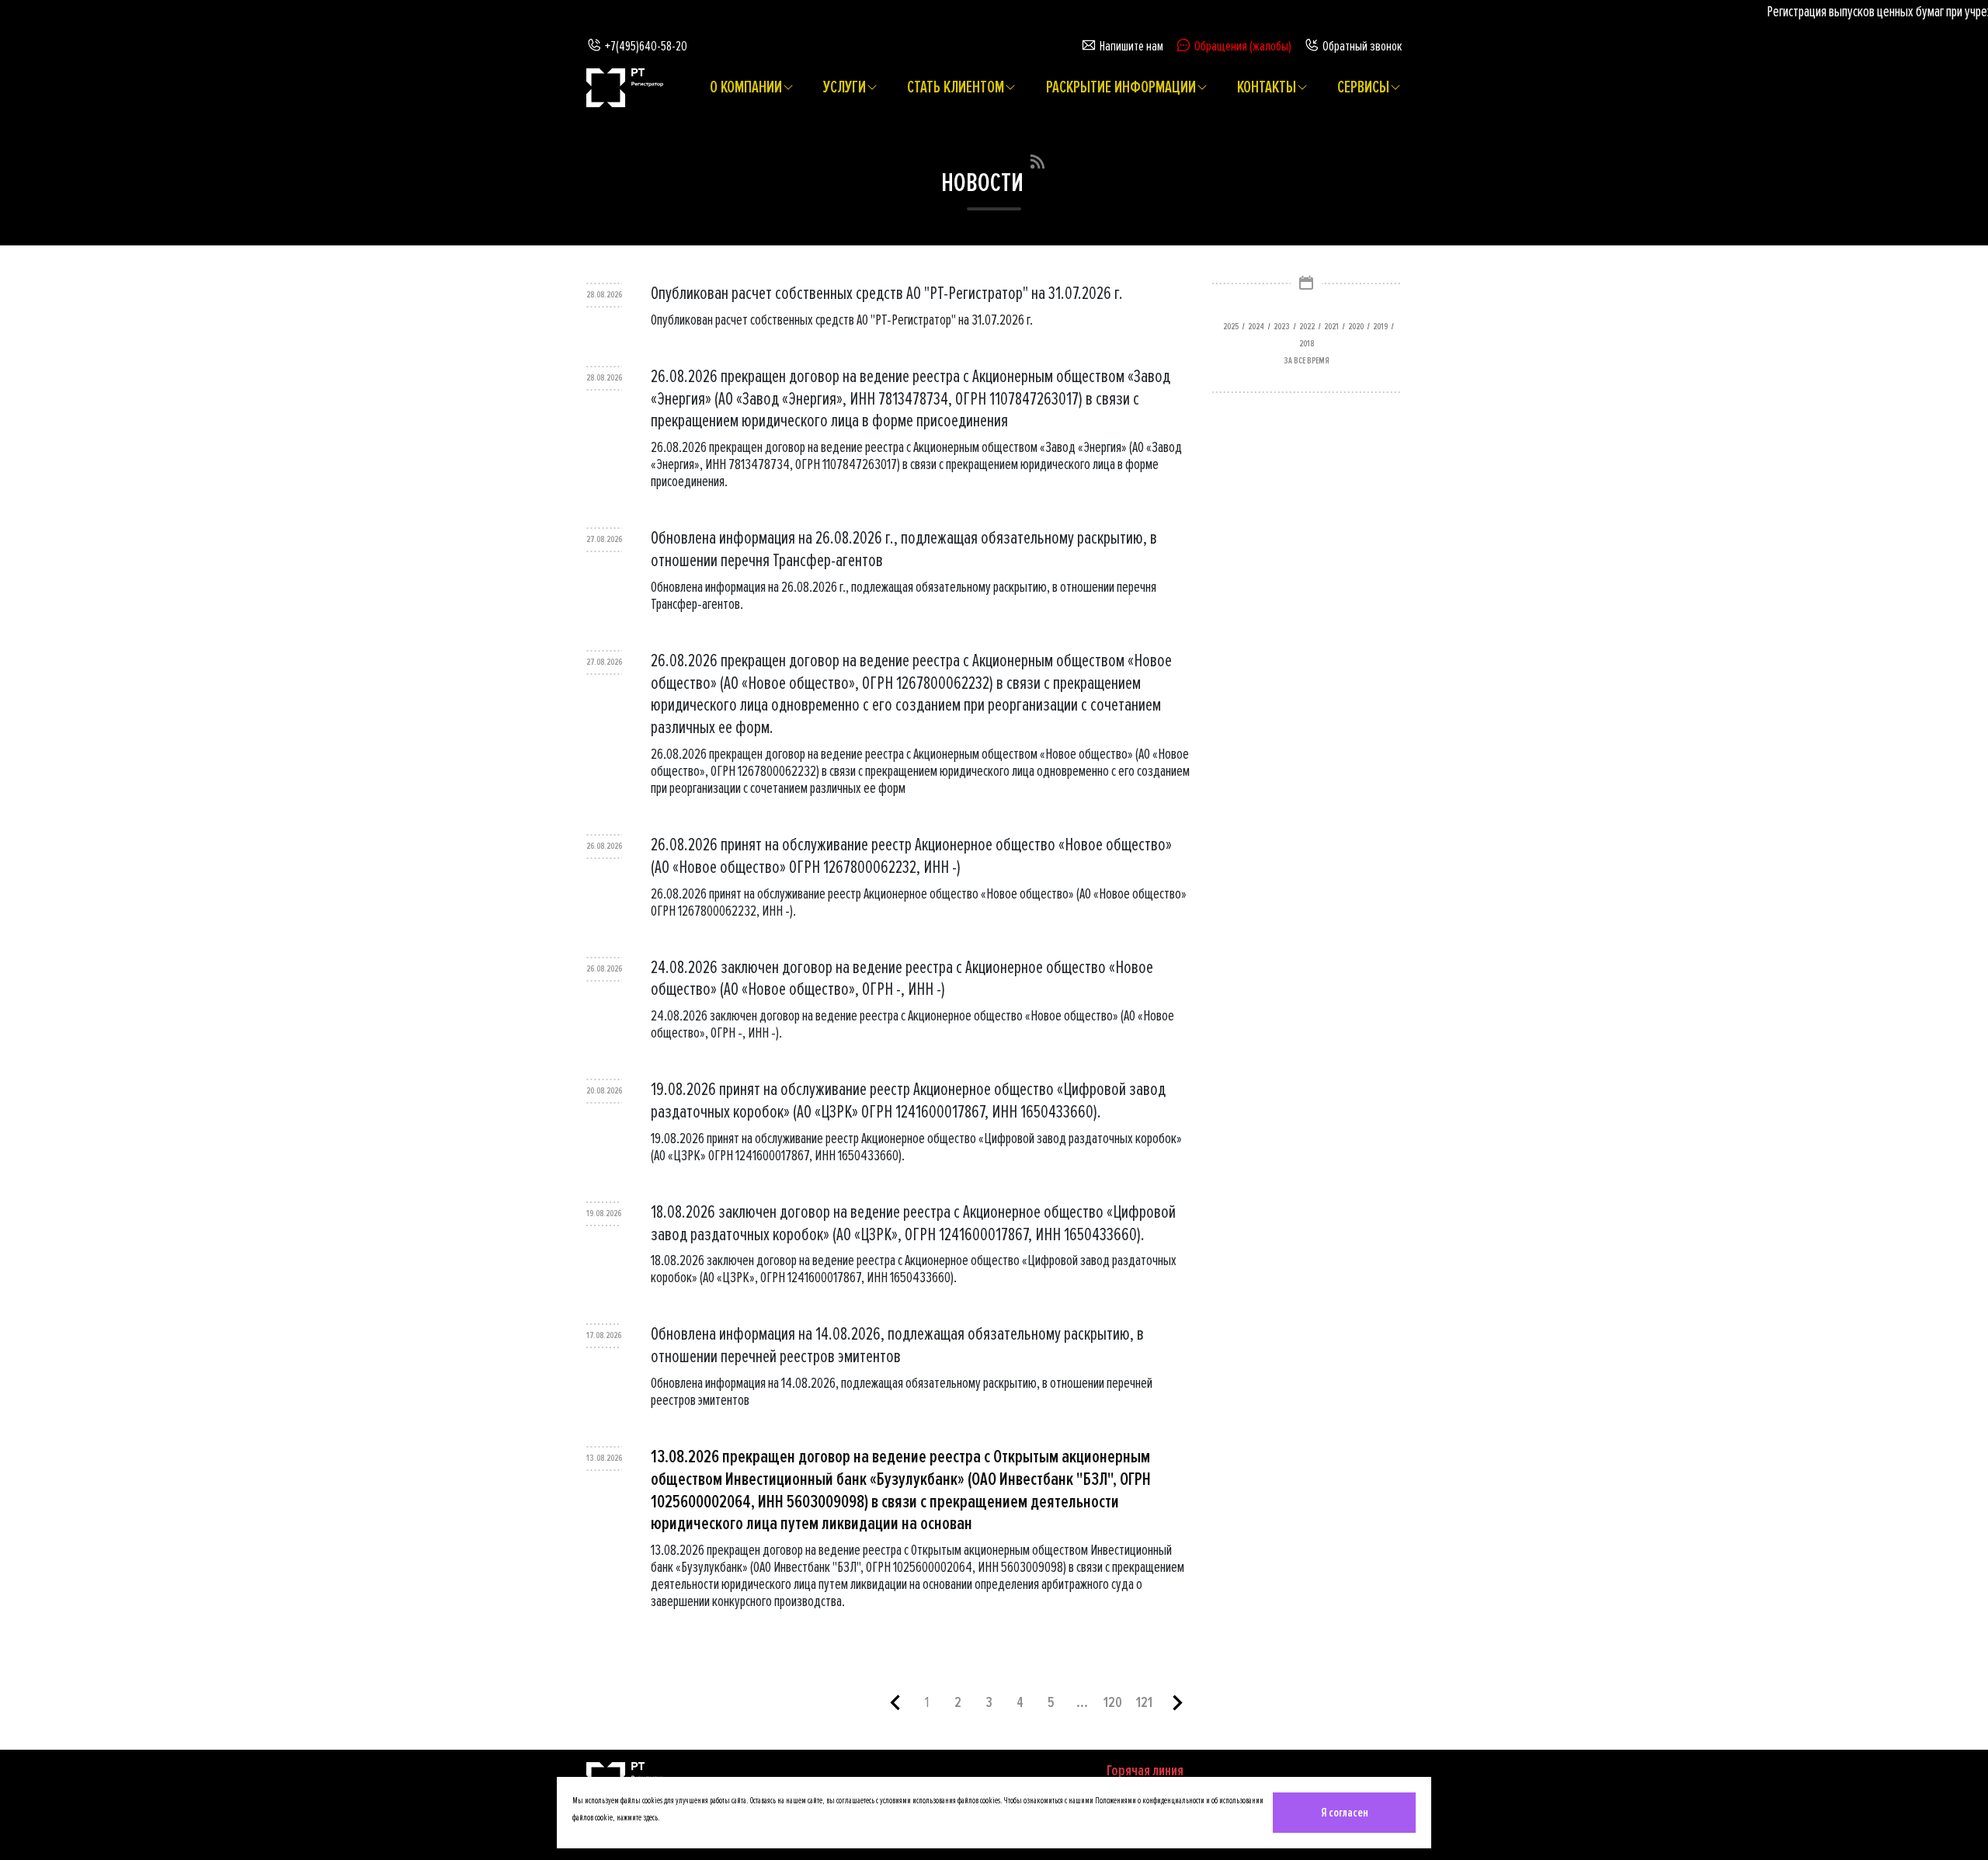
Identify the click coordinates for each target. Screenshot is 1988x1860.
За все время (1307, 361)
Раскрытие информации (1121, 88)
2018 (1307, 344)
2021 (1331, 327)
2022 (1307, 327)
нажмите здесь (637, 1818)
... (1082, 1702)
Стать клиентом (956, 88)
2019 (1380, 327)
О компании (746, 88)
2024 (1256, 327)
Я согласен (1345, 1813)
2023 (1282, 327)
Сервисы (1363, 88)
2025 (1231, 327)
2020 (1356, 327)
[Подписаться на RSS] (1037, 159)
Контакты (1267, 88)
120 (1113, 1702)
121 (1144, 1702)
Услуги (845, 88)
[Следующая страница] (1177, 1708)
